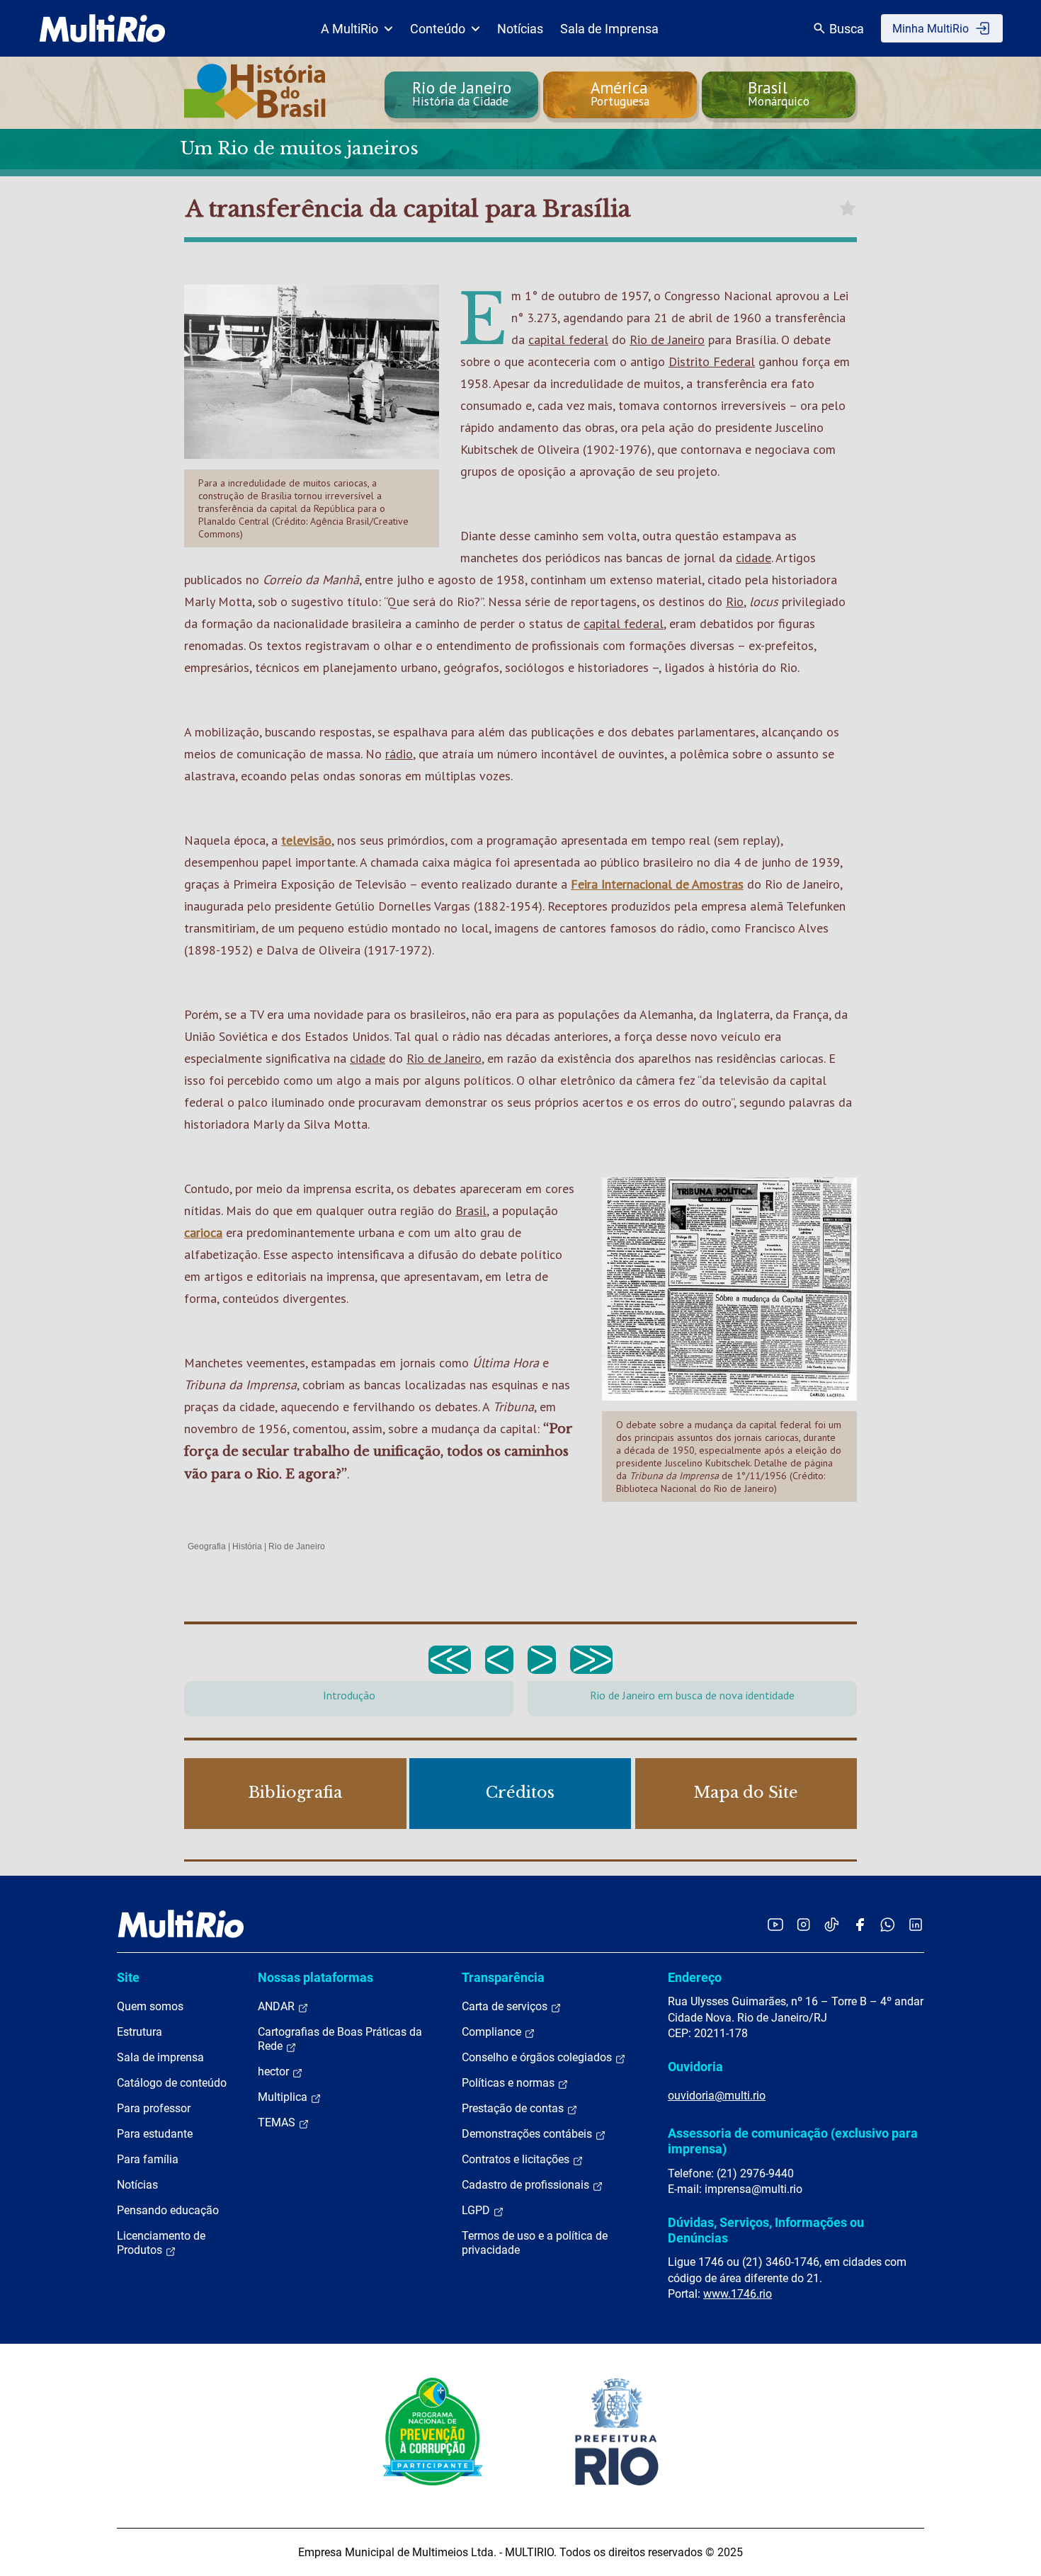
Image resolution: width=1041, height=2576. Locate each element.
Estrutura (140, 2032)
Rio (735, 602)
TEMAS (278, 2122)
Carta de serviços (506, 2006)
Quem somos (150, 2006)
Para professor (154, 2108)
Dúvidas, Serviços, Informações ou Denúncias (766, 2230)
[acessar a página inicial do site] (102, 28)
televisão (306, 840)
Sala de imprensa (160, 2057)
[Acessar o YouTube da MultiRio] (775, 1924)
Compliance (493, 2032)
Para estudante (155, 2134)
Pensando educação (168, 2210)
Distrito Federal (712, 361)
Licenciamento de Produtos (161, 2243)
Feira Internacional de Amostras (657, 884)
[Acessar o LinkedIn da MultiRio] (916, 1924)
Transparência (503, 1977)
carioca (203, 1232)
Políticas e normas (510, 2083)
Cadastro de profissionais (527, 2185)
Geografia (207, 1546)
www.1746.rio (738, 2294)
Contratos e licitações (517, 2159)
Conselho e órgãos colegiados (538, 2057)
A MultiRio (349, 29)
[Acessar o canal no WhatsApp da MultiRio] (888, 1924)
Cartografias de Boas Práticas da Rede (340, 2039)
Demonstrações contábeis (528, 2134)
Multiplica (284, 2097)
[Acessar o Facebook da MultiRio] (860, 1924)
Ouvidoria (695, 2067)
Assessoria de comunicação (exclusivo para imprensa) (793, 2141)
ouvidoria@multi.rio (717, 2096)
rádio (399, 754)
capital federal (568, 340)
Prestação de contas (514, 2108)
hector (275, 2071)
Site (128, 1977)
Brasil (471, 1210)
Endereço (695, 1977)
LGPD (477, 2210)
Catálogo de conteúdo (172, 2083)
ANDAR (278, 2006)
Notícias (520, 29)
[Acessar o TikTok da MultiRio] (832, 1924)
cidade (753, 558)
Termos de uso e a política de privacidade (535, 2243)
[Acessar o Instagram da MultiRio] (803, 1924)
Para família (148, 2159)
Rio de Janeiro (667, 340)
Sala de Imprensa (609, 29)
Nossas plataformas (315, 1977)
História (247, 1546)
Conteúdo (438, 29)
